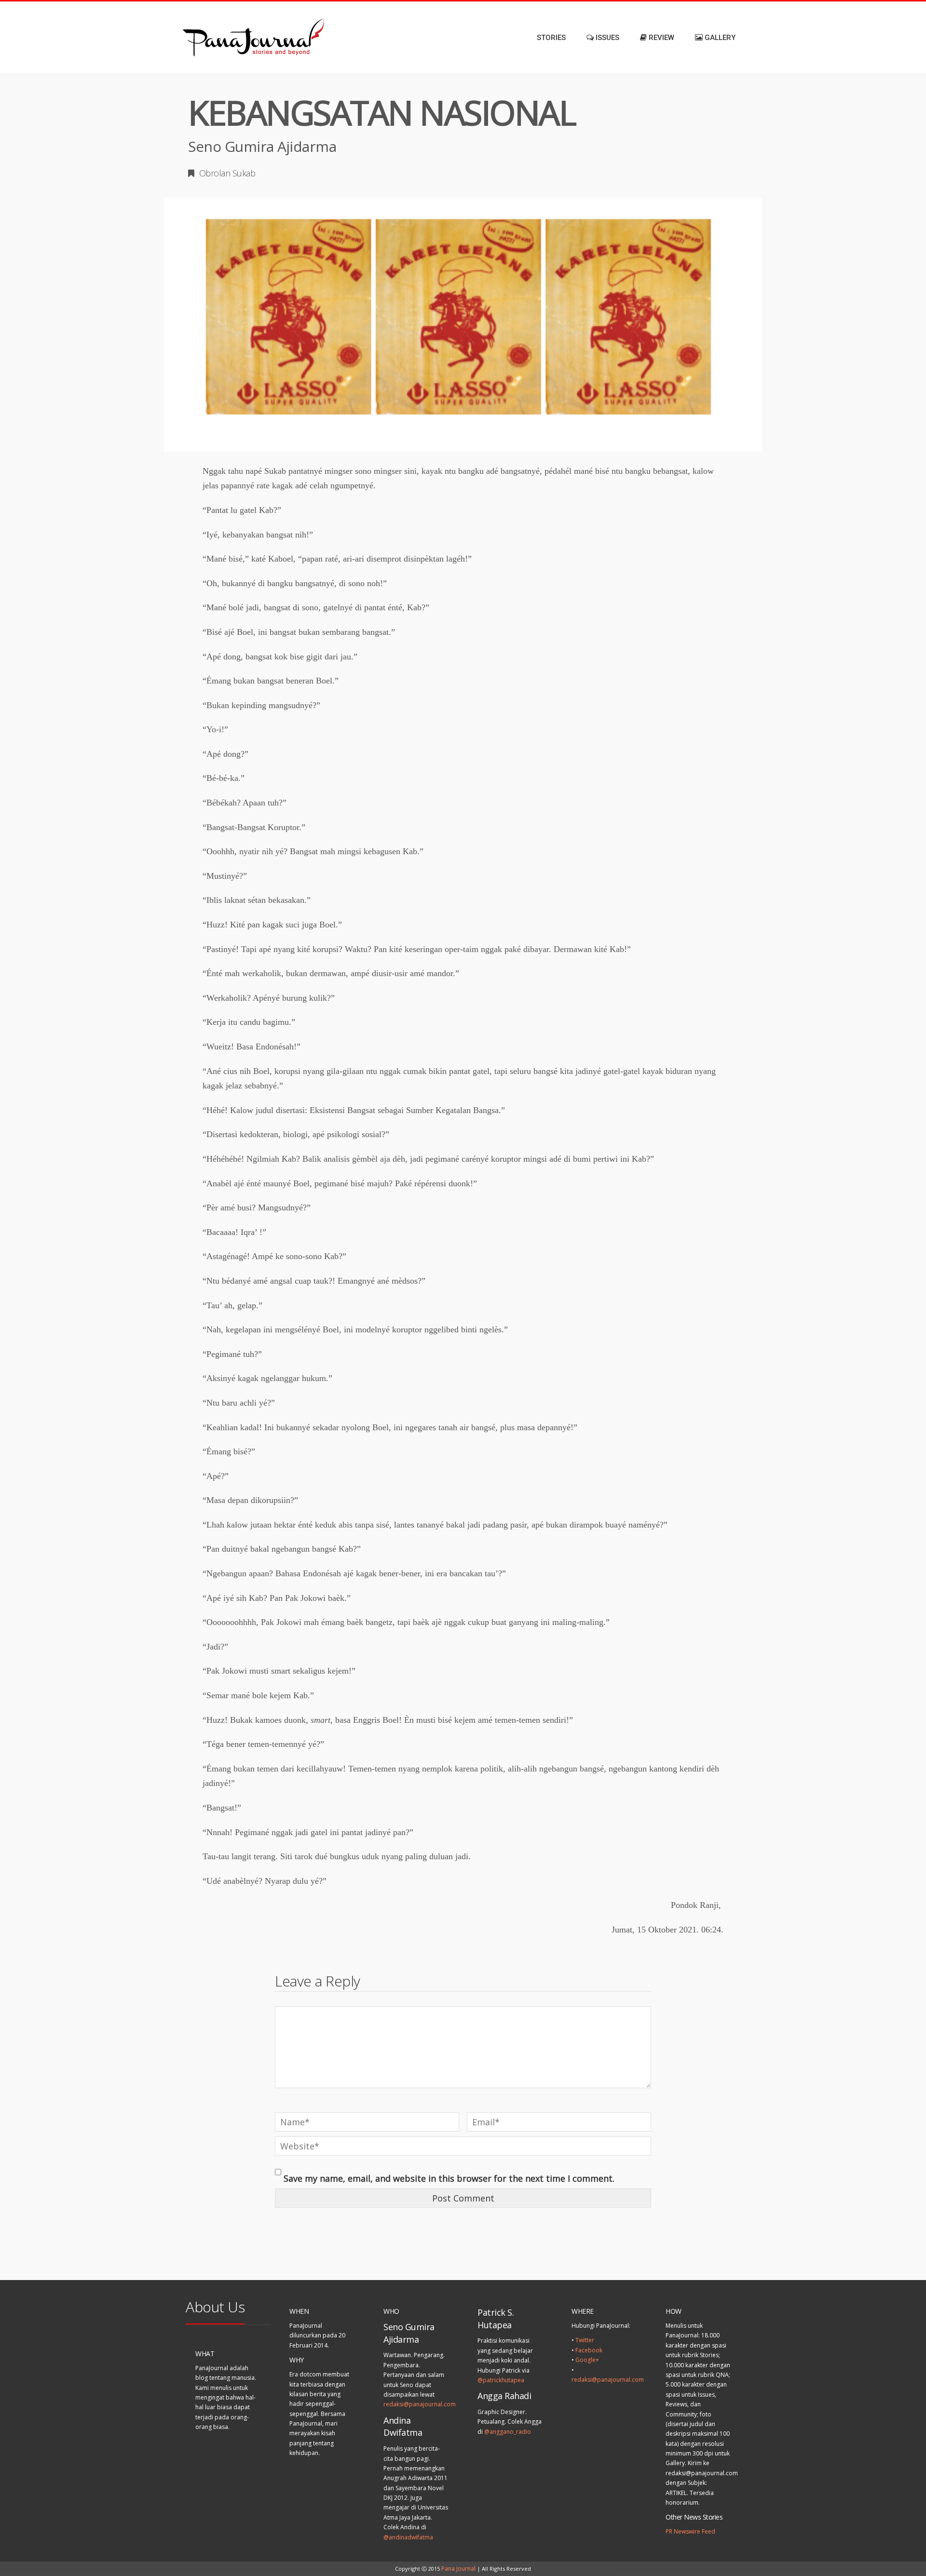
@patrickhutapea (501, 2380)
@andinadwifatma (408, 2537)
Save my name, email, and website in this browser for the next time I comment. (449, 2178)
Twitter (585, 2340)
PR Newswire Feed (690, 2531)
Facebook (589, 2350)
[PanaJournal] (222, 38)
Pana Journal (458, 2569)
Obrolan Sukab (227, 173)
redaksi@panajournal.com (420, 2404)
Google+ (587, 2360)
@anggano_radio (508, 2432)
